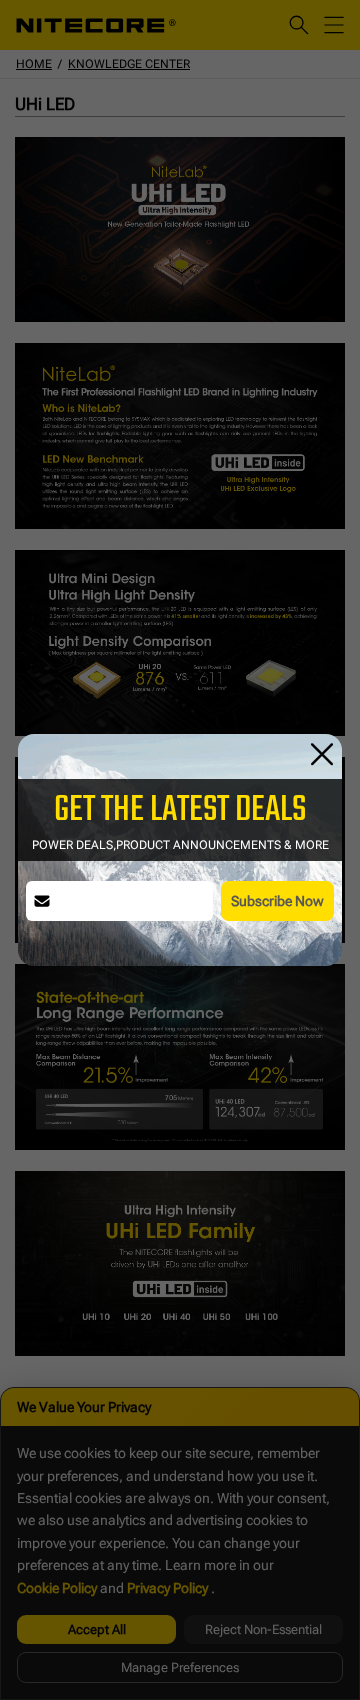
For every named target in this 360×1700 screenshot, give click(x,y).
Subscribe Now (277, 901)
